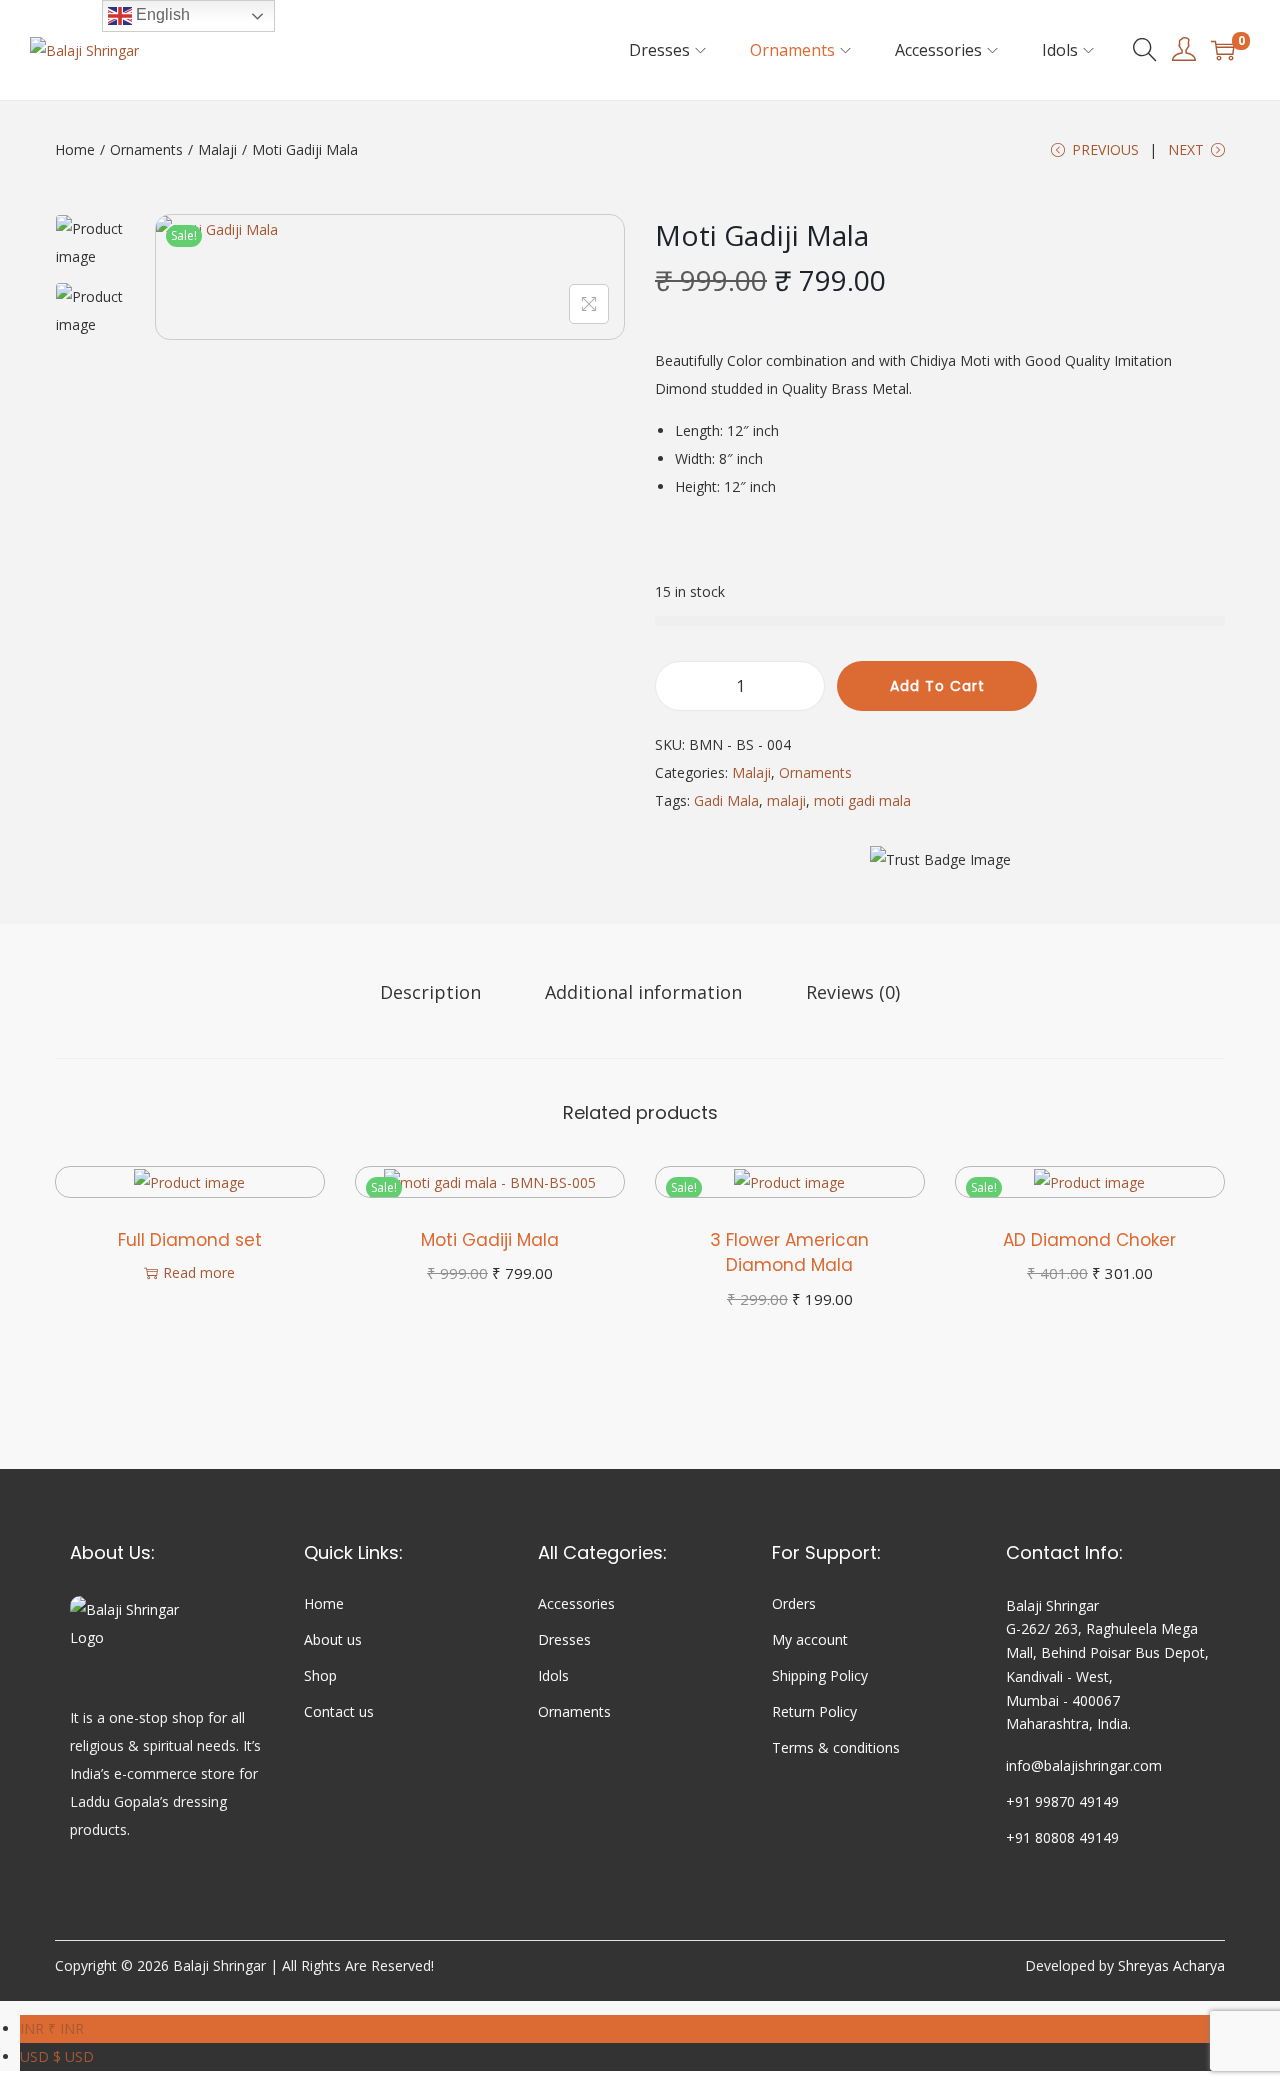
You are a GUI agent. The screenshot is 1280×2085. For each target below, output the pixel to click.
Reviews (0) (853, 992)
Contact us (339, 1711)
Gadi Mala (726, 800)
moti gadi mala (862, 800)
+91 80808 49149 (1062, 1837)
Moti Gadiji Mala (490, 1240)
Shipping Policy (820, 1675)
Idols (553, 1675)
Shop (320, 1675)
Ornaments (146, 149)
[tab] (430, 992)
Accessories (576, 1603)
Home (75, 149)
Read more (199, 1272)
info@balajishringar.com (1084, 1765)
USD (57, 2056)
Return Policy (814, 1711)
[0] (1223, 50)
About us (333, 1639)
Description (430, 992)
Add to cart (937, 686)
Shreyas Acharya (1171, 1965)
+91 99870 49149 (1062, 1801)
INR (52, 2028)
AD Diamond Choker (1089, 1240)
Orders (794, 1603)
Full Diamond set (190, 1240)
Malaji (217, 149)
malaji (786, 800)
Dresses (564, 1639)
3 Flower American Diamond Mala (789, 1253)
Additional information (643, 992)
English (161, 14)
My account (810, 1639)
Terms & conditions (836, 1747)
